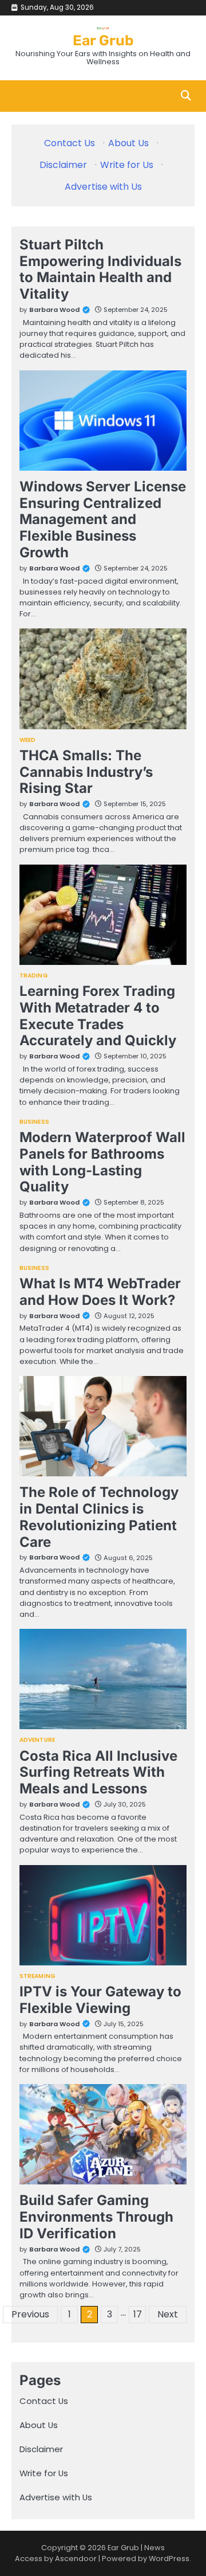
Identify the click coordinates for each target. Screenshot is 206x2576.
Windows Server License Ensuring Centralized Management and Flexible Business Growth (103, 519)
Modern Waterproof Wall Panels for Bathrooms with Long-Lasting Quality (102, 1162)
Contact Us (70, 143)
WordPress (169, 2559)
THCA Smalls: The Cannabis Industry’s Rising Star (86, 772)
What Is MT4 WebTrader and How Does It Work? (100, 1292)
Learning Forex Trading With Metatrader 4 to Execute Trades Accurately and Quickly (98, 1016)
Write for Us (127, 165)
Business (34, 1122)
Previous (30, 2314)
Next (168, 2314)
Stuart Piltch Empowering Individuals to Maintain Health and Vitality (100, 269)
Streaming (37, 1976)
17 (138, 2314)
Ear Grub (103, 40)
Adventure (37, 1740)
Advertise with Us (103, 187)
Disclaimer (63, 165)
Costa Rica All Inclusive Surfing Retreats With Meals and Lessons (98, 1772)
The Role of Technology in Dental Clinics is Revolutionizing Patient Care (99, 1517)
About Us (128, 143)
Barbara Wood (54, 310)
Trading (34, 976)
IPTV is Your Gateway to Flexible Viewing (100, 2000)
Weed (27, 740)
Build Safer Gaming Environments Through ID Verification (96, 2217)
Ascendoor (76, 2559)
